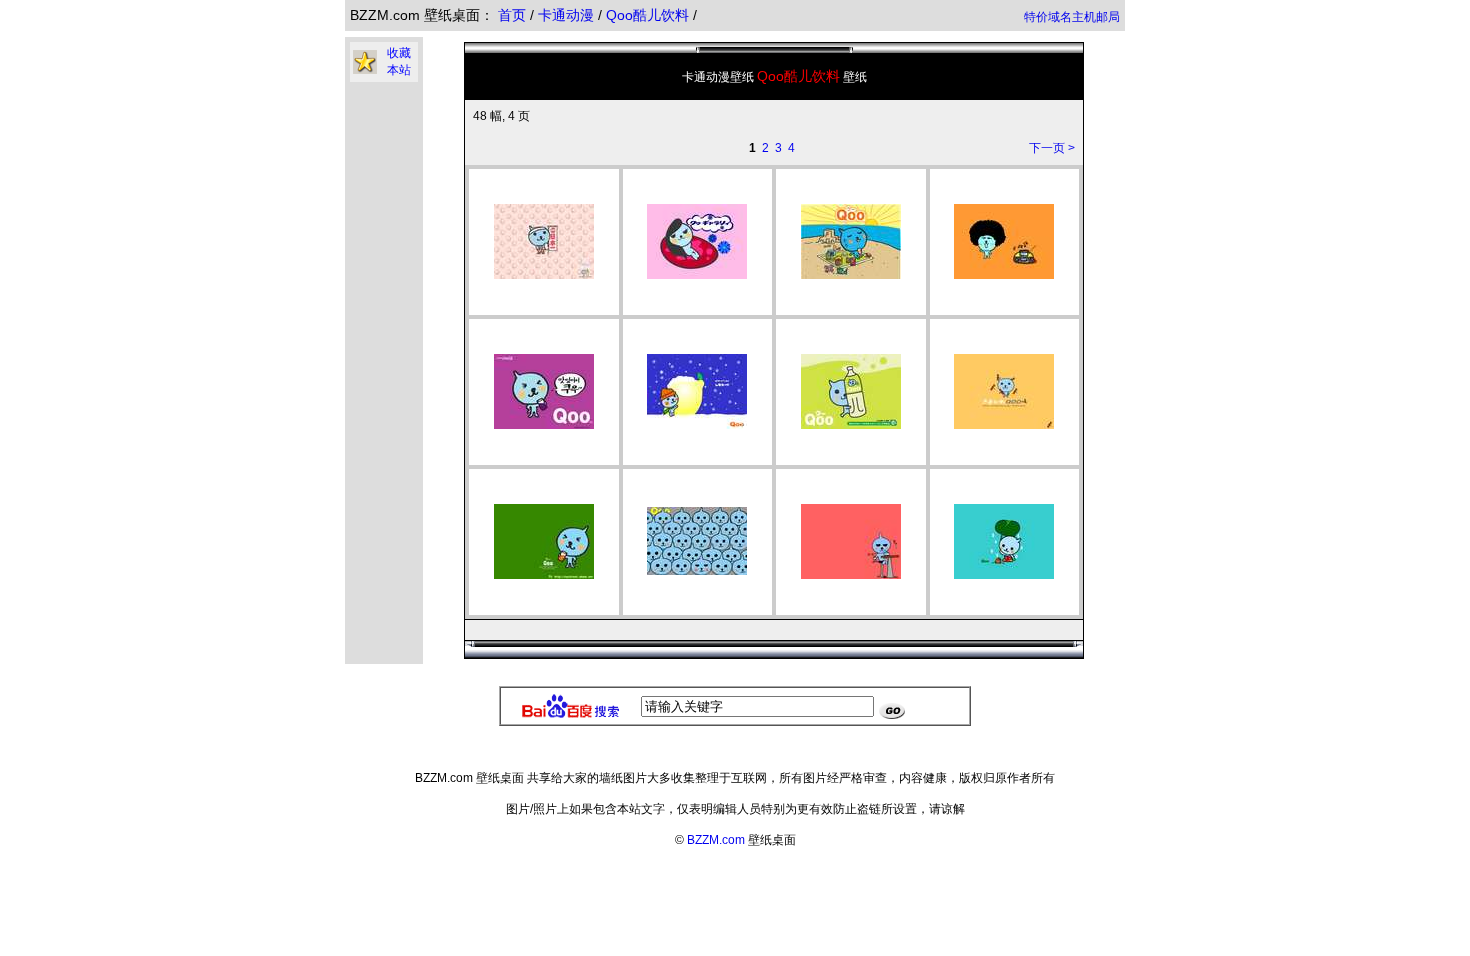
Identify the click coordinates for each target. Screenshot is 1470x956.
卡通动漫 (568, 15)
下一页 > (1052, 148)
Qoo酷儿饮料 (649, 15)
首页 (512, 15)
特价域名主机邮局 (1072, 17)
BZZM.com (716, 840)
